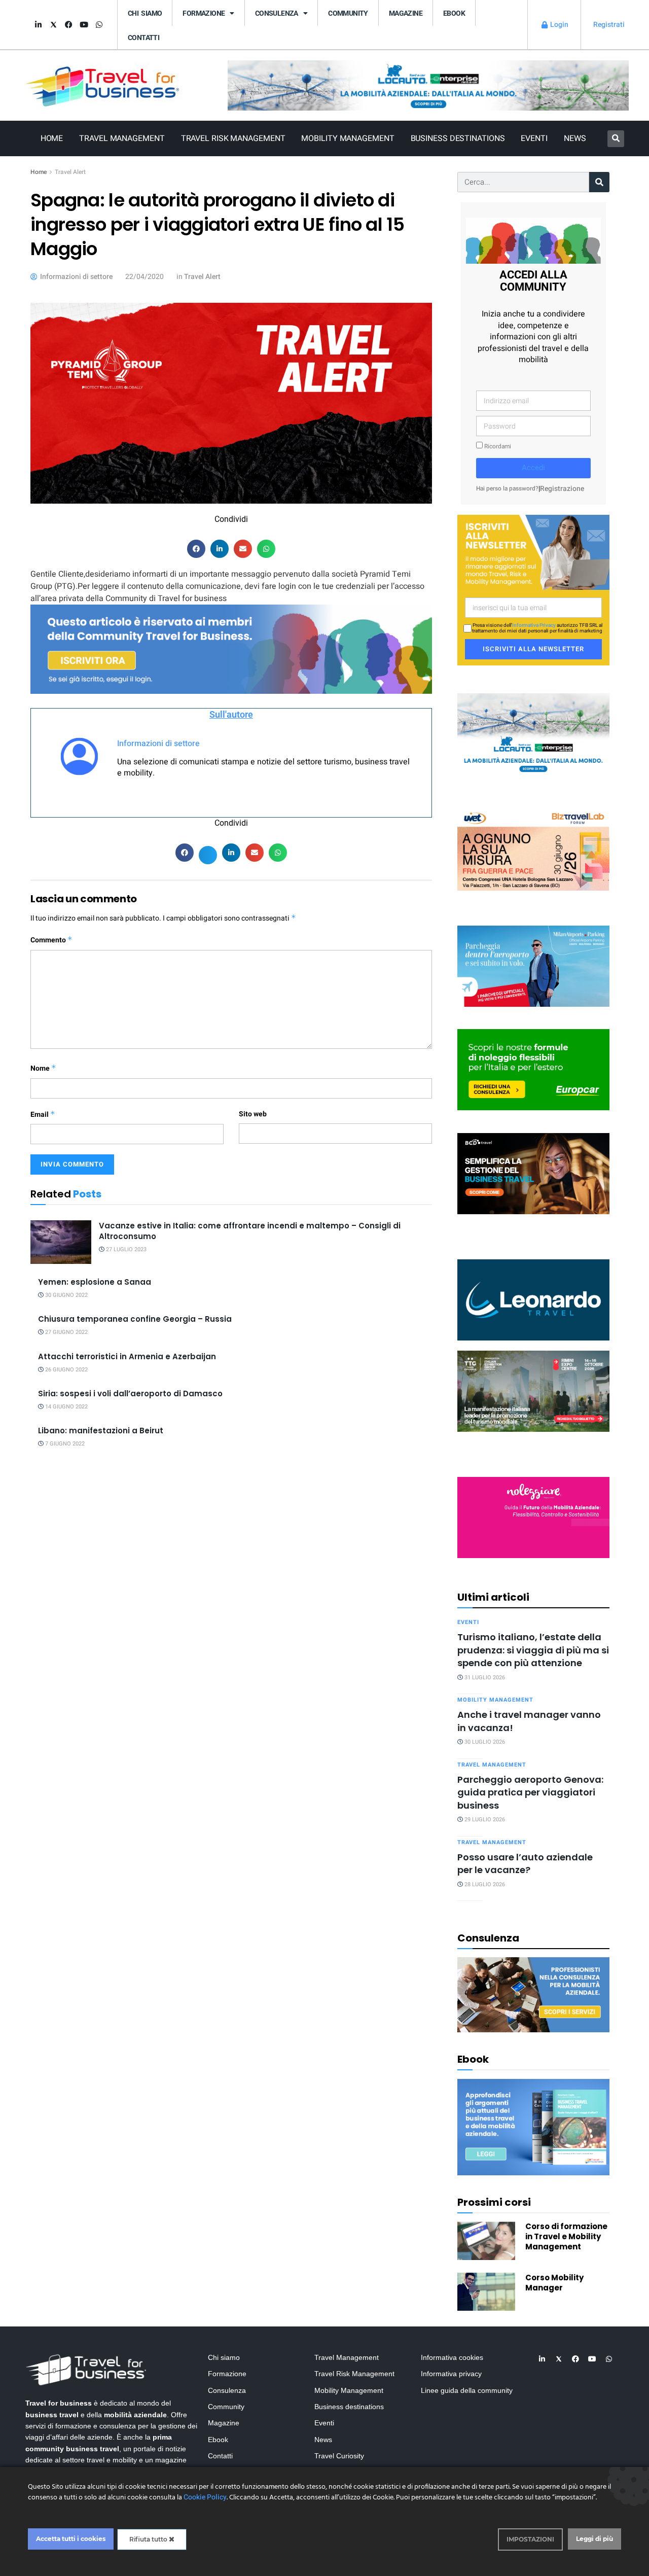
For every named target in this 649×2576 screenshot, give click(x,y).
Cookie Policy (205, 2497)
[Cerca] (599, 182)
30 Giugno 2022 (66, 1295)
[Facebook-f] (68, 25)
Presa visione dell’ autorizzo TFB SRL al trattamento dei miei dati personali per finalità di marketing (537, 628)
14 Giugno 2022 (66, 1407)
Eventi (534, 138)
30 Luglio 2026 (484, 1742)
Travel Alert (70, 172)
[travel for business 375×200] (533, 849)
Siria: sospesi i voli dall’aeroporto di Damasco (130, 1393)
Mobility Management (348, 138)
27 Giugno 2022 (66, 1332)
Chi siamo (145, 13)
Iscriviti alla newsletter (533, 649)
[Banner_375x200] (533, 965)
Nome (43, 1068)
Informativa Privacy (534, 625)
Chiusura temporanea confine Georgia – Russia (135, 1319)
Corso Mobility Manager (554, 2283)
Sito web (253, 1114)
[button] (616, 139)
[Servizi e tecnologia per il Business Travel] (533, 1299)
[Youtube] (84, 25)
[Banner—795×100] (428, 85)
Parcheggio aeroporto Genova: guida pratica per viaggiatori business (530, 1792)
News (575, 138)
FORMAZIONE (204, 13)
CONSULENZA (277, 13)
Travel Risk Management (233, 138)
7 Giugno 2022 (64, 1444)
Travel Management (122, 138)
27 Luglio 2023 (125, 1249)
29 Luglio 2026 (484, 1820)
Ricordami (497, 447)
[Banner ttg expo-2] (533, 1390)
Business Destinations (458, 138)
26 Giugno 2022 (66, 1370)
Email (43, 1115)
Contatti (143, 38)
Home (52, 138)
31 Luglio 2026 (484, 1678)
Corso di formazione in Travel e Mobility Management (566, 2236)
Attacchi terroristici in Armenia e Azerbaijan (127, 1356)
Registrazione (562, 489)
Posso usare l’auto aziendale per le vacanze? (525, 1863)
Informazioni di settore (158, 744)
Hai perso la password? (507, 489)
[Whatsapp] (99, 25)
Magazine (406, 13)
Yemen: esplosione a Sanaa (95, 1282)
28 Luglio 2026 (484, 1884)
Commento (51, 940)
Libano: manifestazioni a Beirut (101, 1431)
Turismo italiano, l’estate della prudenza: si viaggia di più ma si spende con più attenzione (533, 1650)
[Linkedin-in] (38, 25)
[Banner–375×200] (533, 733)
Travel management (492, 1765)
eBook (454, 13)
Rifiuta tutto (149, 2539)
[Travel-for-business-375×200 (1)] (533, 1069)
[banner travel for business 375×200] (533, 1517)
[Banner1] (533, 1173)
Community (348, 13)
